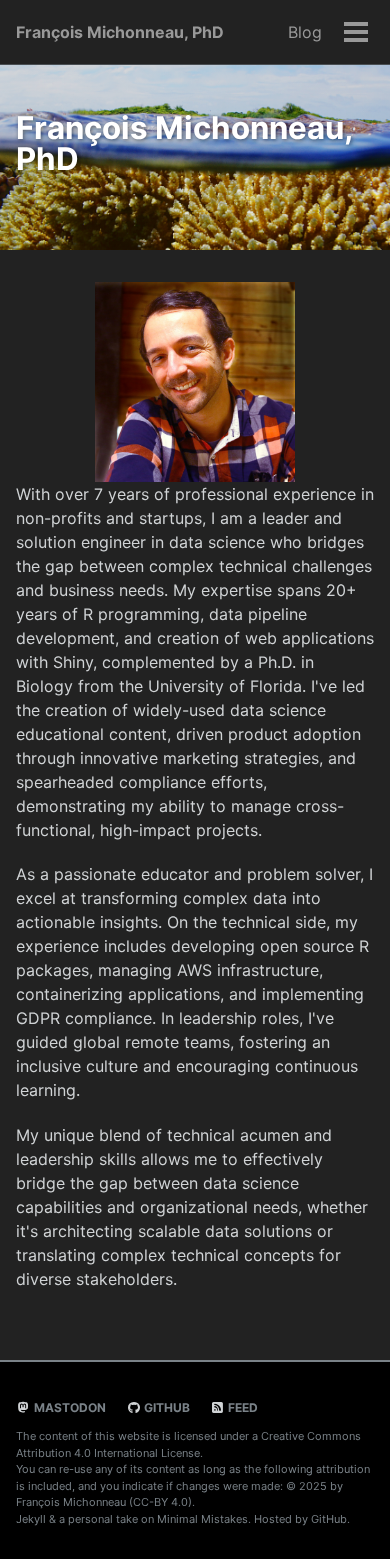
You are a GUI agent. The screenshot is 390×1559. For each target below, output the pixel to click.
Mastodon (68, 1407)
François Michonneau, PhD (120, 32)
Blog (305, 32)
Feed (241, 1407)
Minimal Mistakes (202, 1519)
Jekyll (31, 1519)
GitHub (165, 1407)
